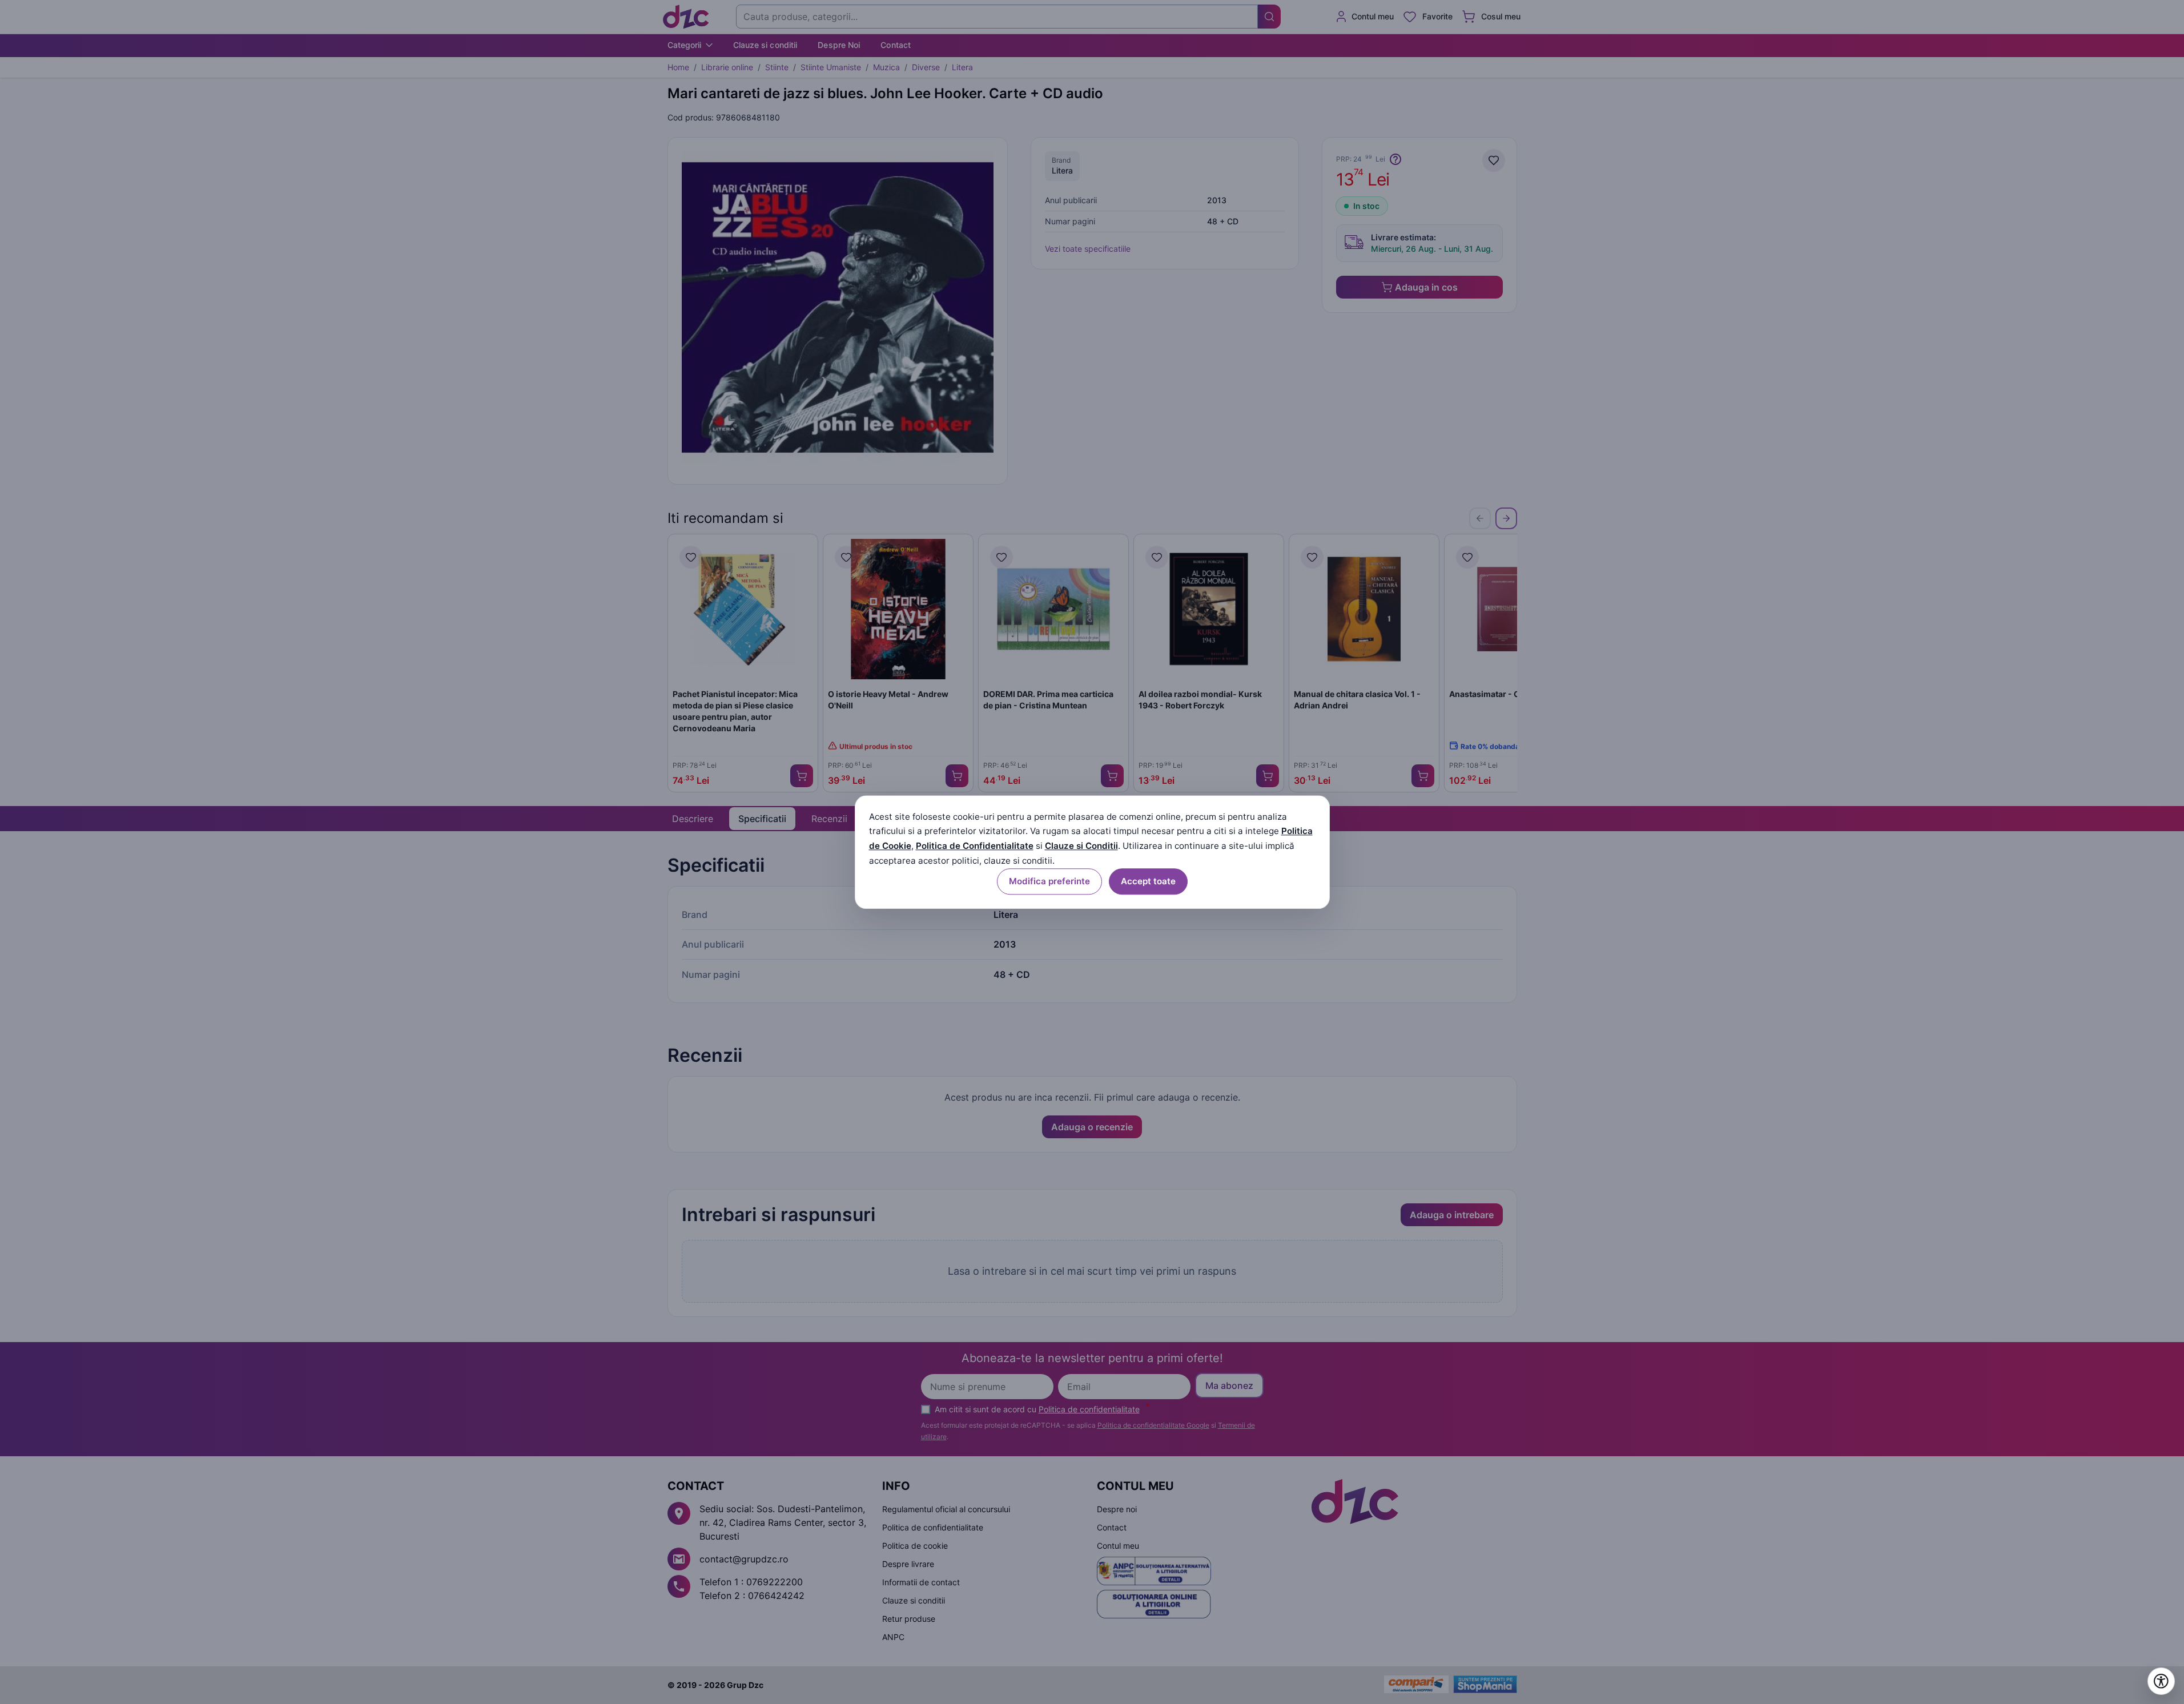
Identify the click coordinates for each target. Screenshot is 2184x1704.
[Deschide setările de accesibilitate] (2161, 1681)
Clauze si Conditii (1081, 846)
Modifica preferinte (1049, 881)
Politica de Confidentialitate (975, 846)
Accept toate (1148, 881)
